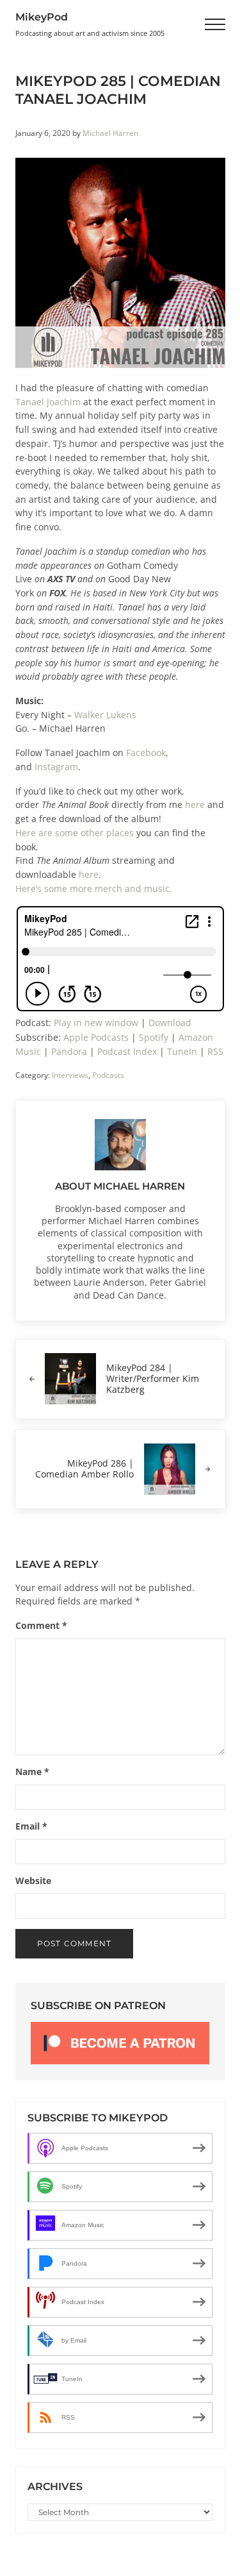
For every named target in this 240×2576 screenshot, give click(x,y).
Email (31, 1826)
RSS (215, 1052)
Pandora (69, 1052)
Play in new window (96, 1023)
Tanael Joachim (48, 402)
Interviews (70, 1075)
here (195, 805)
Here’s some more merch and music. (94, 889)
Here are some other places (75, 833)
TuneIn (182, 1052)
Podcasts (108, 1075)
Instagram (56, 767)
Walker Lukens (105, 715)
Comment (41, 1626)
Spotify (154, 1038)
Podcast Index (127, 1052)
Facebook (146, 753)
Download (170, 1023)
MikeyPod (42, 17)
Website (33, 1881)
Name (32, 1772)
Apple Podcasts (96, 1038)
